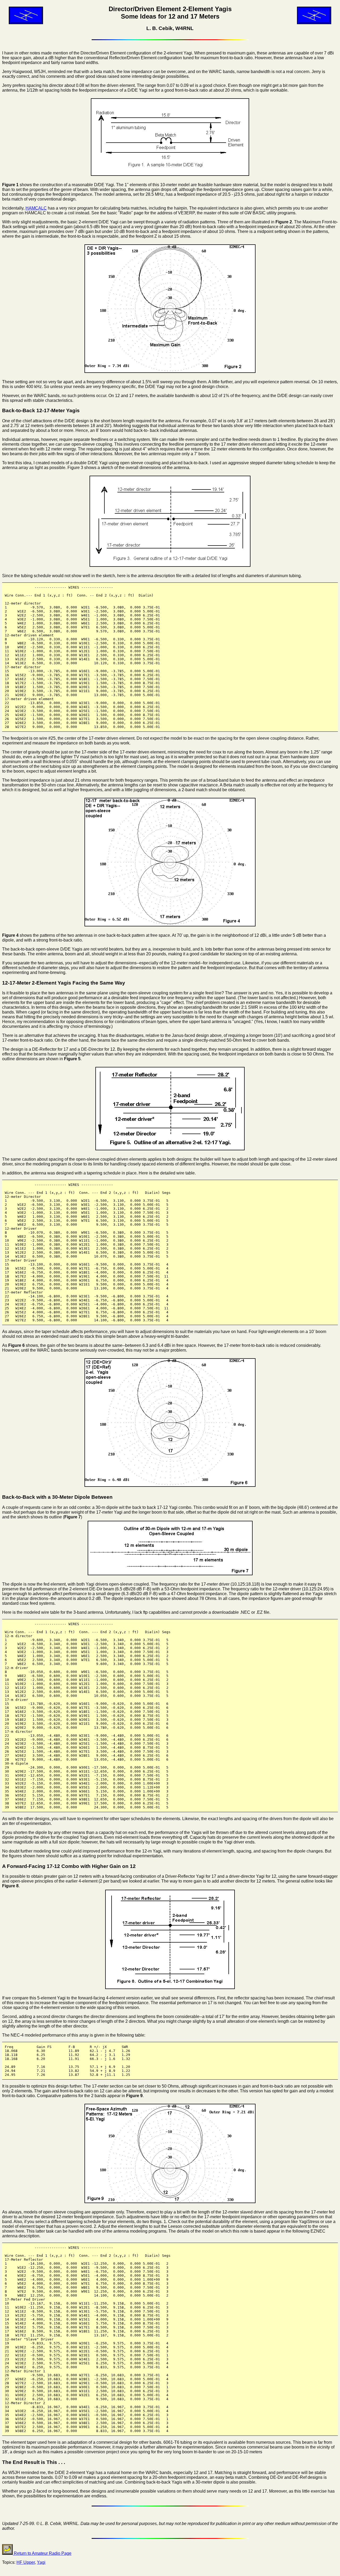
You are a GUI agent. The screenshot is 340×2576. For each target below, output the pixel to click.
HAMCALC (36, 208)
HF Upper (26, 2562)
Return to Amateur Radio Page (42, 2553)
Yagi (41, 2562)
